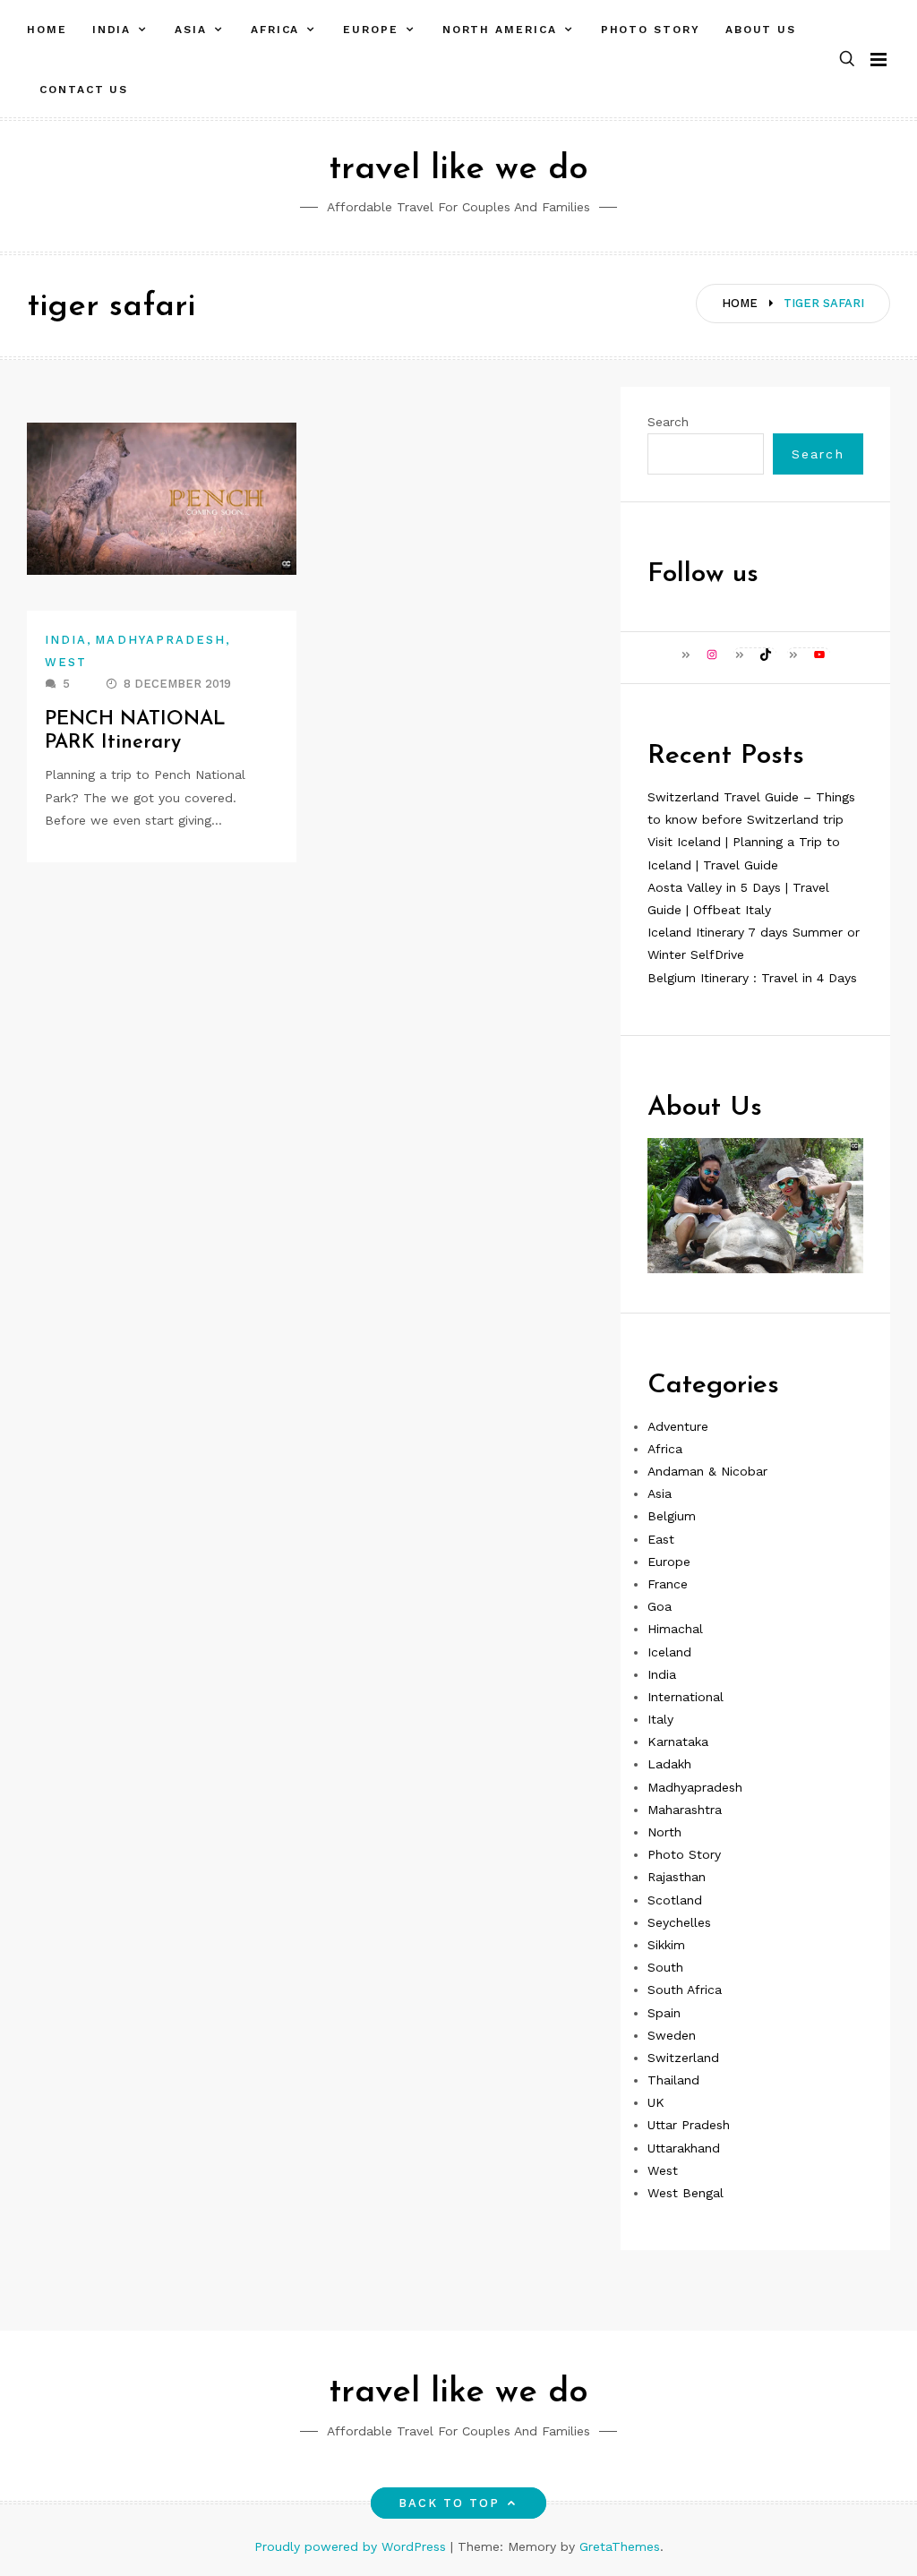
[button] (847, 60)
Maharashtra (685, 1810)
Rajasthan (677, 1877)
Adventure (678, 1426)
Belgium (672, 1516)
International (686, 1697)
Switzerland (683, 2058)
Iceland (669, 1652)
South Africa (685, 1990)
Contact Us (84, 90)
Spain (664, 2013)
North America (500, 30)
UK (656, 2102)
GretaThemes (620, 2546)
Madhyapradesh (160, 640)
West (66, 662)
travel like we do (458, 170)
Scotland (675, 1900)
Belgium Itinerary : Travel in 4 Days (752, 978)
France (668, 1584)
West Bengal (686, 2193)
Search (668, 422)
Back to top (450, 2503)
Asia (191, 30)
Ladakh (669, 1764)
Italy (660, 1719)
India (112, 30)
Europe (371, 30)
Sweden (672, 2035)
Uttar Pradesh (689, 2125)
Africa (275, 30)
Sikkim (666, 1945)
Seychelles (679, 1922)
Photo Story (651, 30)
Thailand (673, 2080)
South (665, 1967)
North (664, 1832)
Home (47, 30)
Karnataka (678, 1742)
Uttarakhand (684, 2148)
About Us (761, 30)
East (661, 1539)
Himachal (675, 1629)
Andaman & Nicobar (707, 1471)
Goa (660, 1606)
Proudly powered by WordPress (352, 2546)
